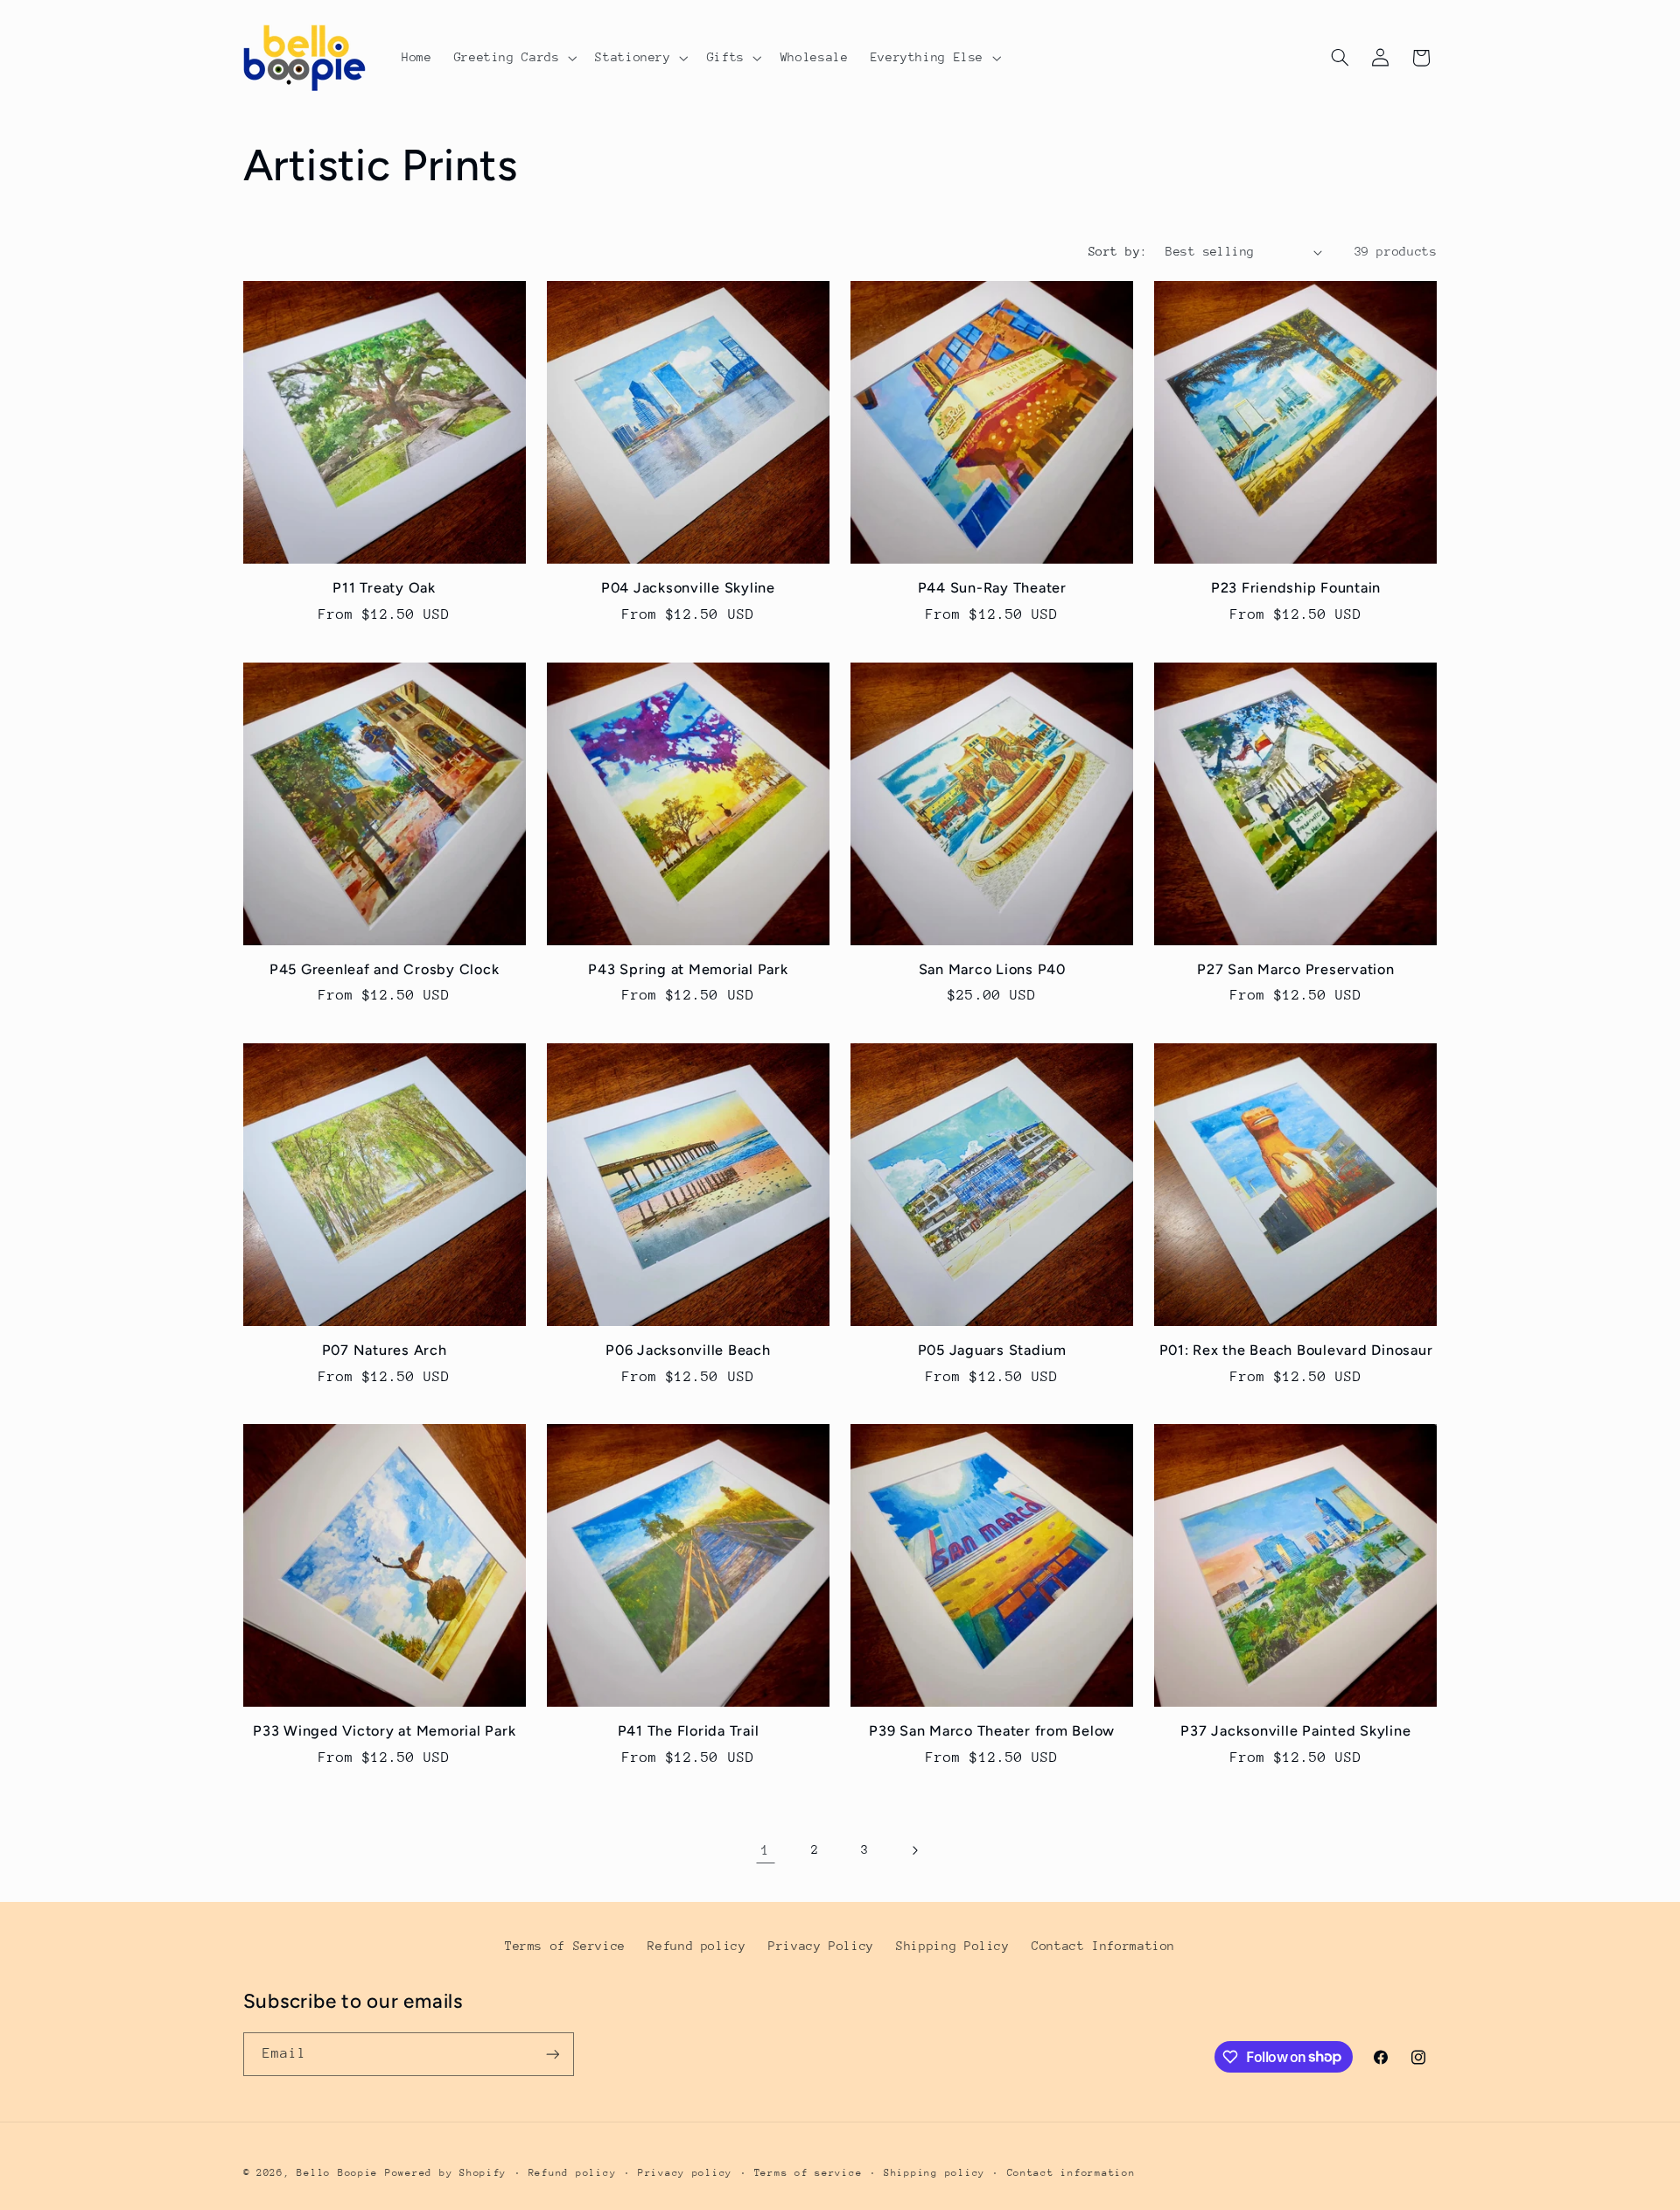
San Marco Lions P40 (992, 969)
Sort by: (1118, 251)
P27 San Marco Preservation (1296, 969)
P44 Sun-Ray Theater (992, 588)
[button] (514, 58)
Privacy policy (685, 2173)
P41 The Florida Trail (689, 1731)
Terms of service (808, 2173)
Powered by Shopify (446, 2173)
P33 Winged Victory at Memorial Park (384, 1731)
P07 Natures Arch (385, 1350)
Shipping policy (934, 2173)
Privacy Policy (821, 1946)
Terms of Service (565, 1946)
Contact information (1071, 2173)
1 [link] (766, 1850)
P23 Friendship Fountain (1296, 588)
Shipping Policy (952, 1946)
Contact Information (1103, 1946)
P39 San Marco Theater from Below (992, 1731)
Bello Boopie (337, 2173)
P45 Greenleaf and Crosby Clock (385, 969)
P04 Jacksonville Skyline (688, 588)
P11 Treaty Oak (384, 588)
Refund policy (696, 1946)
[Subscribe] (552, 2054)
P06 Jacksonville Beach (688, 1350)
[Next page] (914, 1850)
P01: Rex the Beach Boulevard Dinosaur (1296, 1350)
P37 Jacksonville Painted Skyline (1295, 1731)
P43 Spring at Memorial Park (688, 969)
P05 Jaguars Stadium (992, 1350)
